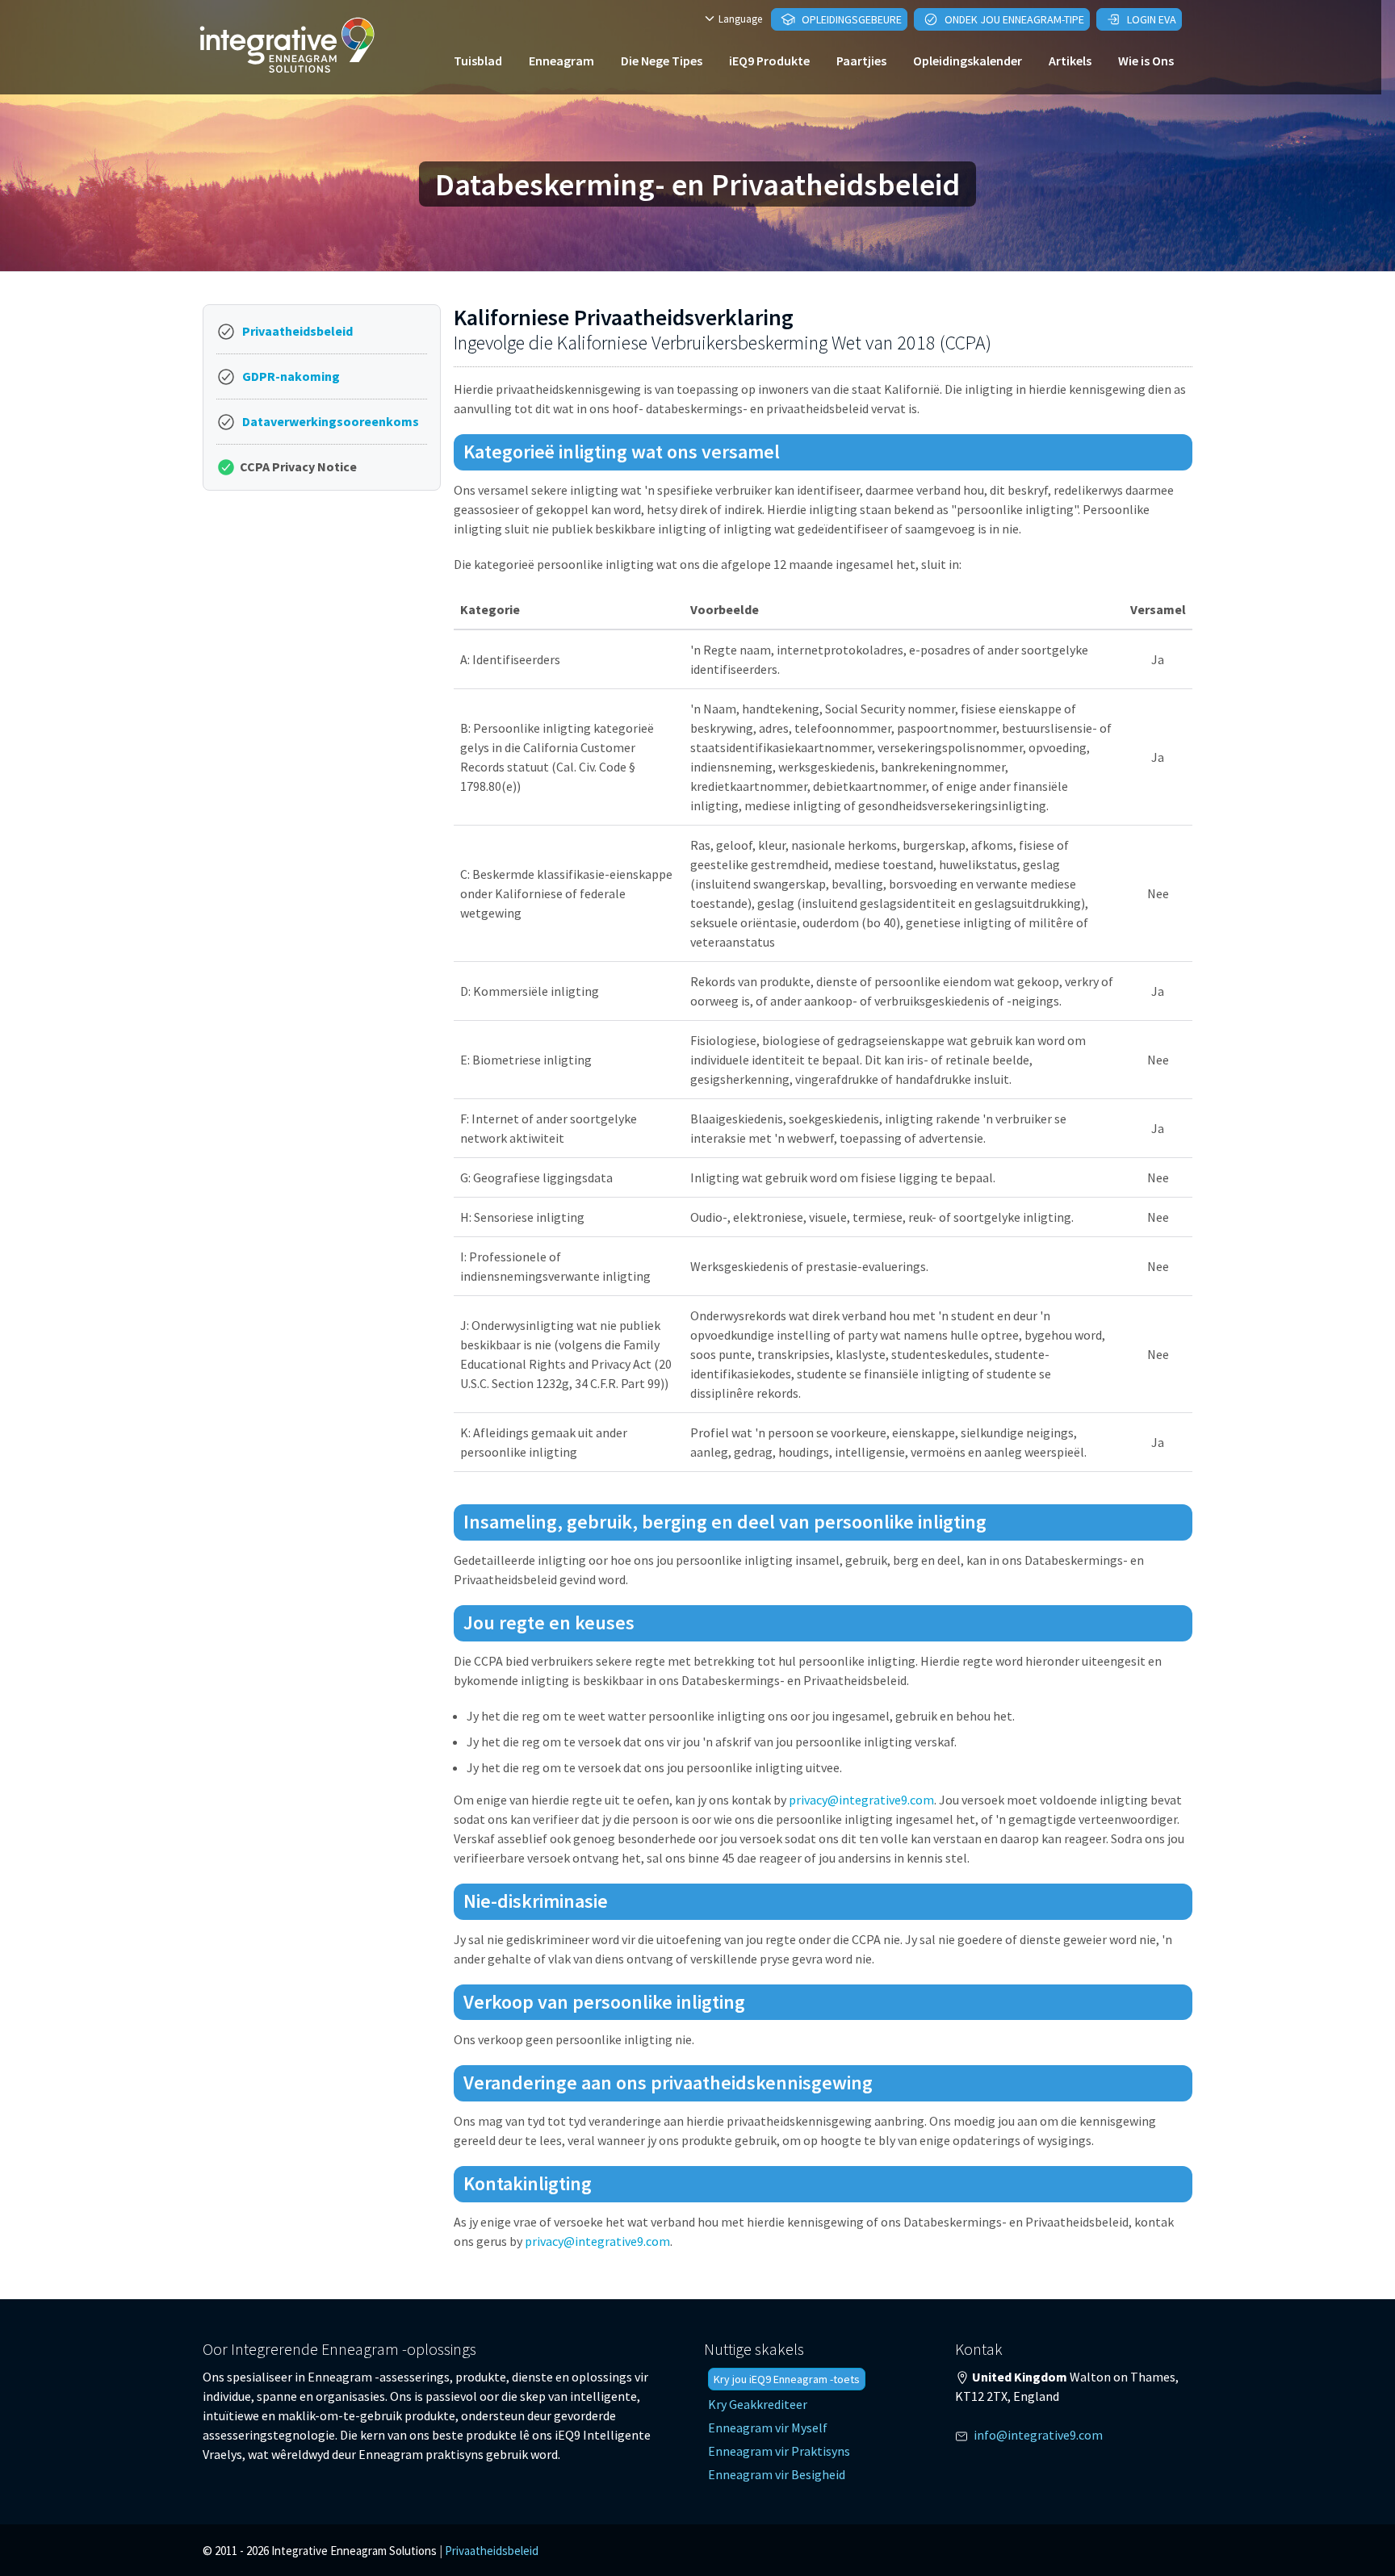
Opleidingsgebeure (850, 19)
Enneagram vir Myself (768, 2428)
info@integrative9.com (1038, 2435)
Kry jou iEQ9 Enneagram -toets (787, 2379)
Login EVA (1150, 19)
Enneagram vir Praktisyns (779, 2451)
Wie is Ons (1146, 61)
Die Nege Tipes (662, 61)
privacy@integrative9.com (861, 1800)
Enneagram (561, 61)
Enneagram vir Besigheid (777, 2474)
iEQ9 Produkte (769, 61)
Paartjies (861, 61)
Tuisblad (478, 61)
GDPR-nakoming (291, 376)
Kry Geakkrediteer (758, 2404)
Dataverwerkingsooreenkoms (331, 421)
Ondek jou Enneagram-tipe (1013, 19)
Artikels (1070, 61)
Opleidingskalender (968, 61)
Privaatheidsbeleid (297, 331)
